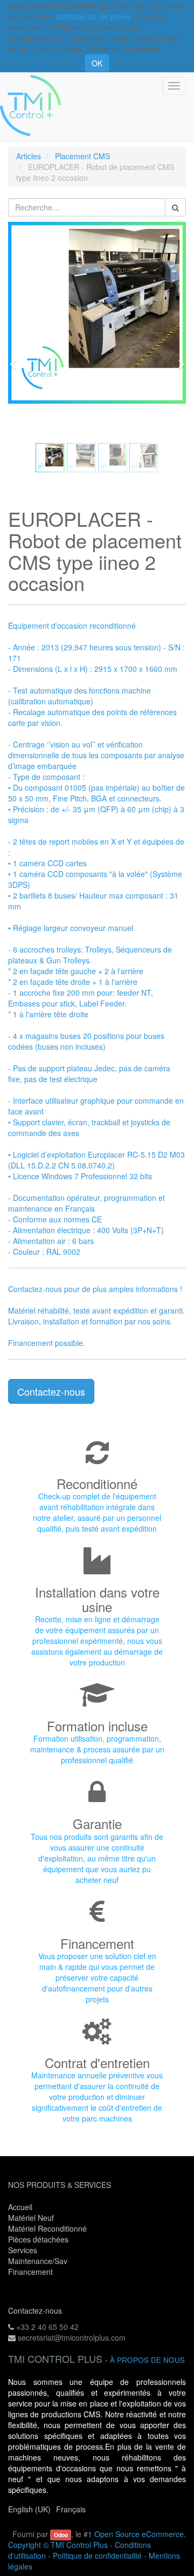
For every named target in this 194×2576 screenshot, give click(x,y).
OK (97, 63)
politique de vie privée (94, 16)
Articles (29, 156)
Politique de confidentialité (97, 2555)
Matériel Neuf (31, 2218)
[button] (16, 359)
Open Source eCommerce (139, 2534)
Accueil (20, 2207)
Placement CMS (82, 156)
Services (24, 2250)
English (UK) (29, 2509)
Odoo (61, 2535)
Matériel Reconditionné (47, 2228)
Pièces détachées (38, 2239)
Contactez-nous (51, 1391)
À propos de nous (147, 2360)
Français (71, 2509)
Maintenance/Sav (38, 2261)
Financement (30, 2272)
